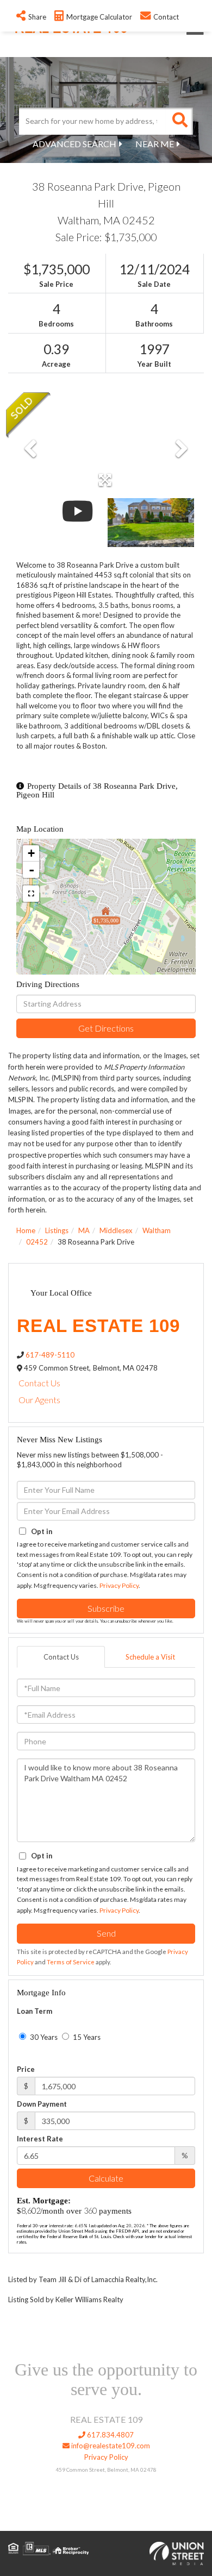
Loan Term (35, 2011)
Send (106, 1933)
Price (26, 2069)
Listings (57, 1230)
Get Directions (106, 1028)
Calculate (106, 2178)
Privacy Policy (119, 1585)
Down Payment (42, 2104)
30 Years (43, 2037)
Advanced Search (74, 144)
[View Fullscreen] (31, 894)
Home (26, 1230)
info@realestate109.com (110, 2446)
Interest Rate (40, 2139)
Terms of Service (71, 1962)
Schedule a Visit (150, 1657)
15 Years (86, 2037)
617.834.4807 (110, 2435)
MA (84, 1230)
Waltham (157, 1230)
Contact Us (39, 1383)
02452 (37, 1242)
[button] (179, 121)
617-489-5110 (50, 1355)
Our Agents (39, 1400)
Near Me (155, 144)
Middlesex (116, 1230)
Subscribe (106, 1608)
